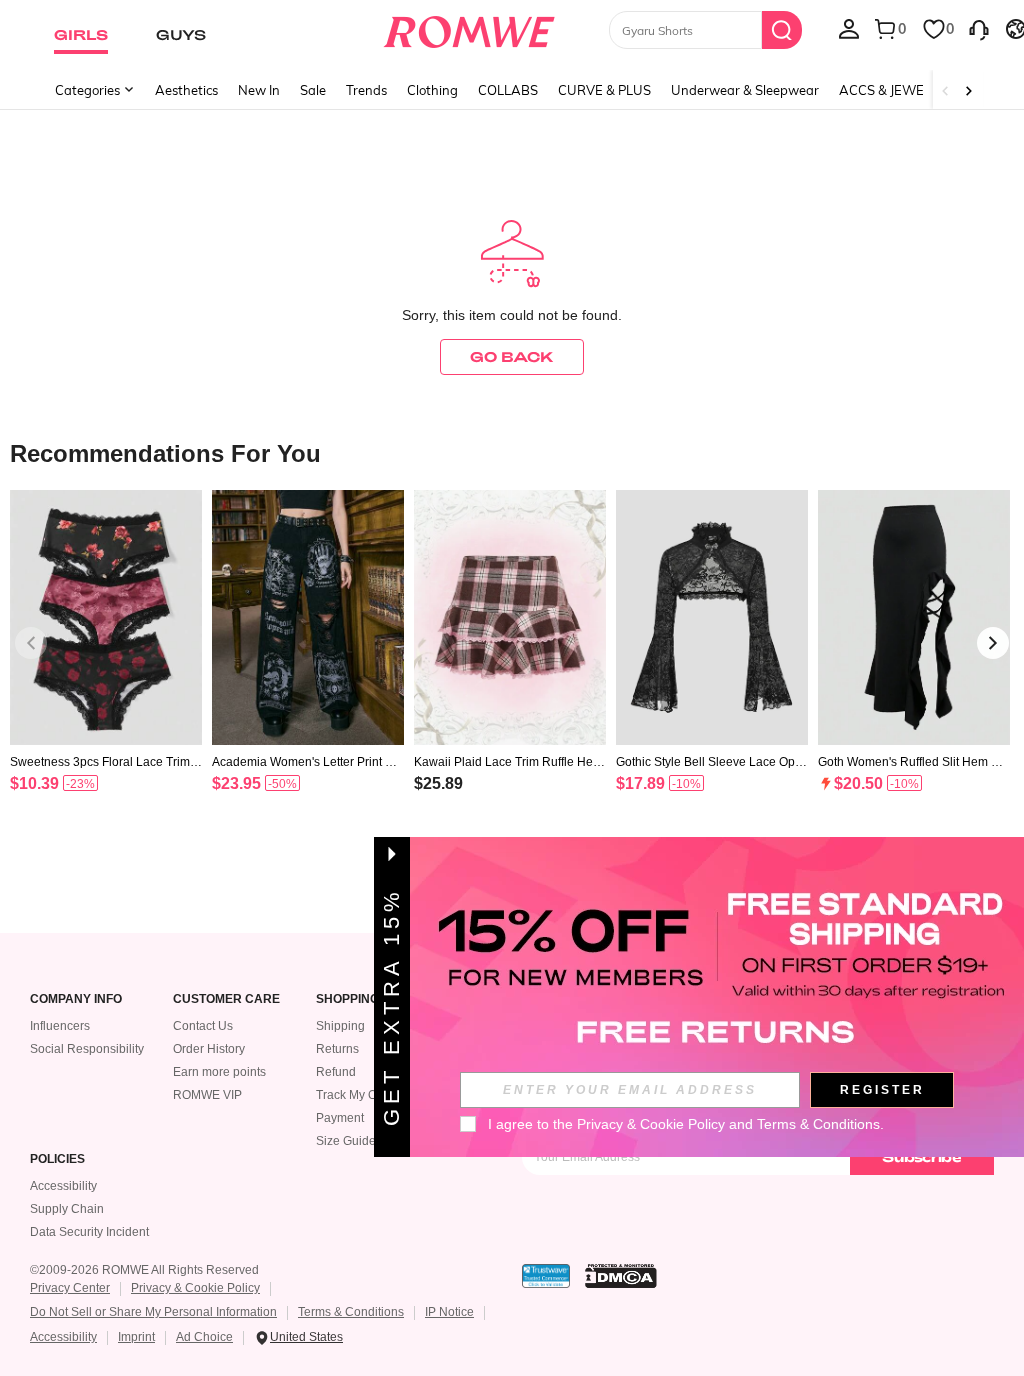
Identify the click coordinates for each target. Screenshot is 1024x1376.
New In (259, 90)
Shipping (340, 1026)
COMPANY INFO (76, 999)
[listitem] (106, 666)
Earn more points (219, 1072)
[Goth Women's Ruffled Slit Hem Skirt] (914, 617)
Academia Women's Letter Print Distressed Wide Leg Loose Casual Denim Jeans (307, 762)
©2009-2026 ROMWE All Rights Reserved (144, 1270)
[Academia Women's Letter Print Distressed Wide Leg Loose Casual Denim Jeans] (308, 617)
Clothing (432, 90)
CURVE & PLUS (604, 90)
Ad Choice (204, 1337)
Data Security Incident (89, 1232)
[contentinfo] (34, 783)
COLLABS (508, 90)
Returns (337, 1049)
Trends (366, 90)
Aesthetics (186, 90)
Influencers (60, 1026)
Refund (336, 1072)
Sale (313, 90)
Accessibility (63, 1186)
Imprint (136, 1337)
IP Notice (449, 1312)
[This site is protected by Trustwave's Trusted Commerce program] (546, 1276)
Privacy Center (70, 1288)
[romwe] (468, 28)
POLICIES (57, 1159)
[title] (512, 452)
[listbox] (849, 28)
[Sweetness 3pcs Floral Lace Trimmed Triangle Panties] (106, 617)
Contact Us (203, 1026)
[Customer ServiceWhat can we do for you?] (979, 28)
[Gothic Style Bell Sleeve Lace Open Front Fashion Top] (712, 617)
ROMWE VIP (207, 1095)
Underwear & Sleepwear (745, 90)
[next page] (993, 643)
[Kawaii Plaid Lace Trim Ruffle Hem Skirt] (510, 617)
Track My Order (357, 1095)
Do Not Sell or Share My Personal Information (153, 1312)
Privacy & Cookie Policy (195, 1288)
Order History (209, 1049)
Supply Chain (67, 1209)
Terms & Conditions (351, 1312)
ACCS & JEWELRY (893, 90)
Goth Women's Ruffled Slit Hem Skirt (913, 762)
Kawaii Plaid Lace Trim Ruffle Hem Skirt (508, 762)
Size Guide (346, 1141)
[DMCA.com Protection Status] (621, 1276)
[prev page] (31, 643)
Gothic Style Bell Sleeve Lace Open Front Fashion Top (709, 762)
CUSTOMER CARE (226, 999)
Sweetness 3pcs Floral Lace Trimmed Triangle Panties (105, 762)
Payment (340, 1118)
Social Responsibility (87, 1049)
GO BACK (512, 356)
